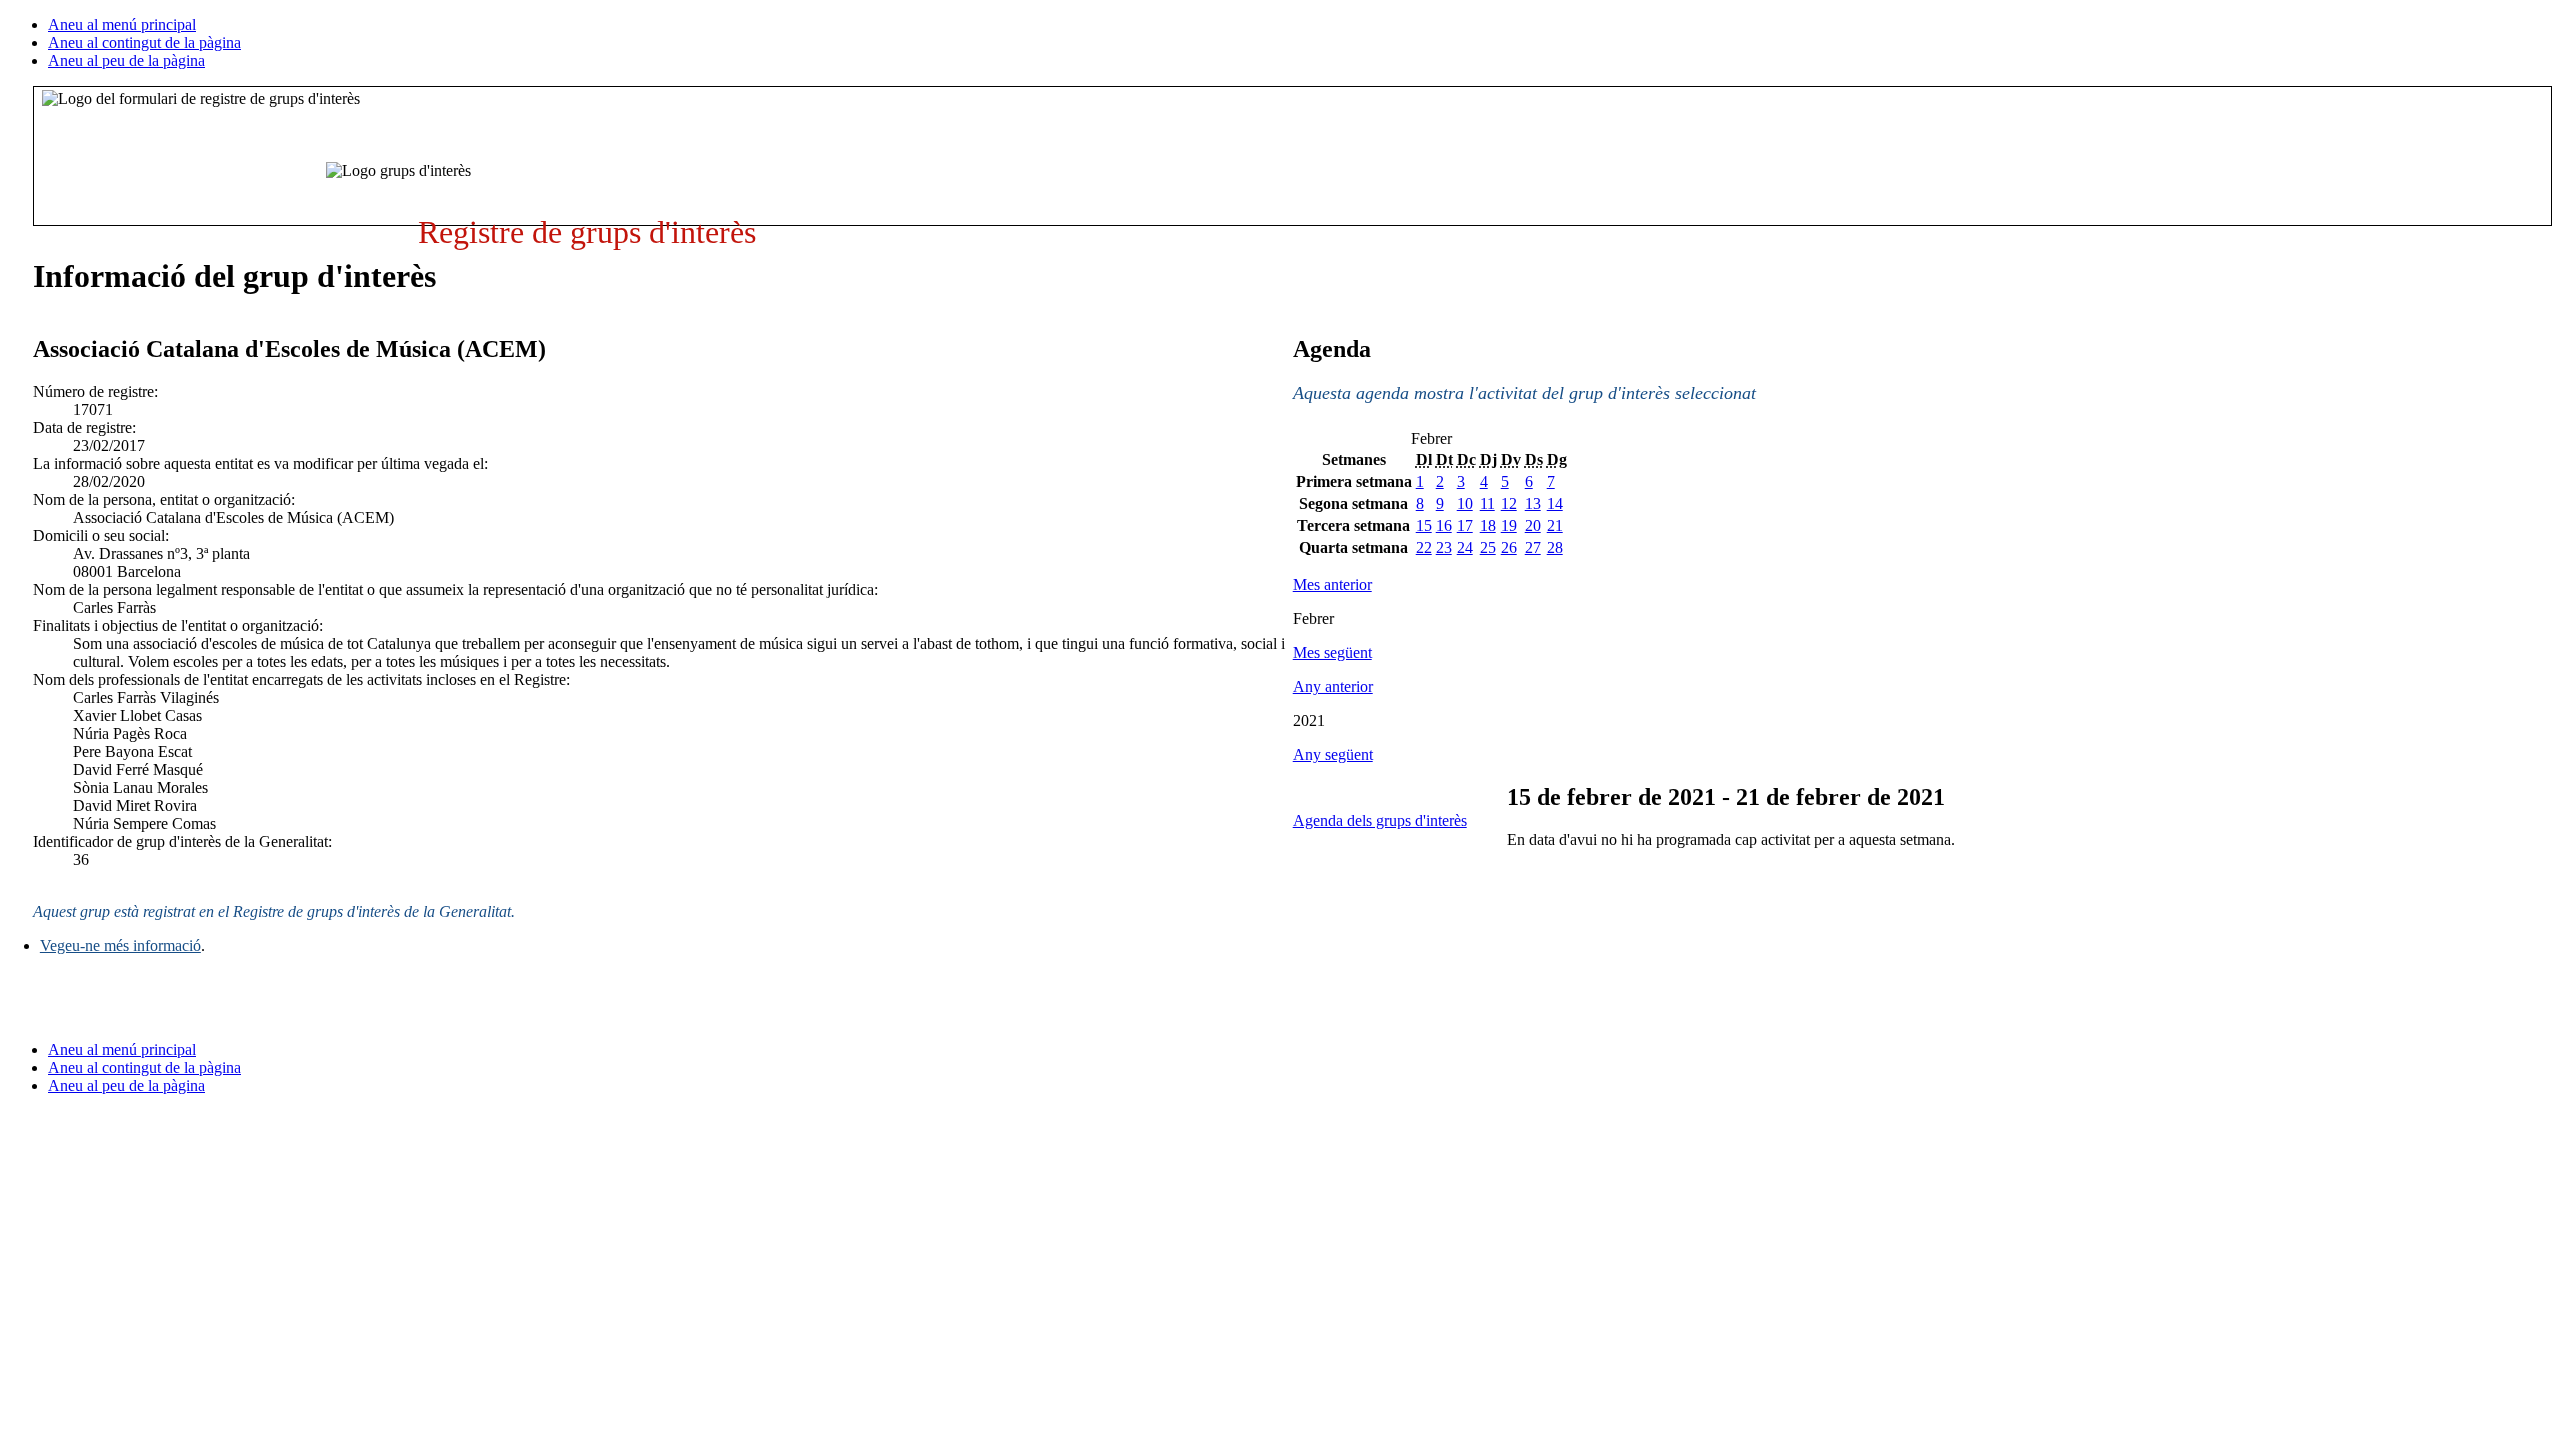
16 (1444, 525)
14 (1555, 503)
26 (1509, 547)
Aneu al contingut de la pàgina (144, 42)
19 (1509, 525)
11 (1487, 503)
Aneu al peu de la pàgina (126, 60)
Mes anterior (1332, 584)
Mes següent (1332, 652)
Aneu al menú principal (122, 24)
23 (1444, 547)
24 (1465, 547)
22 (1424, 547)
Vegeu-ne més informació (120, 945)
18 (1488, 525)
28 (1555, 547)
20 (1533, 525)
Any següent (1333, 754)
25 (1488, 547)
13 (1533, 503)
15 (1424, 525)
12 (1509, 503)
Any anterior (1333, 686)
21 (1555, 525)
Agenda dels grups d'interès (1380, 820)
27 (1533, 547)
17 (1465, 525)
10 (1465, 503)
